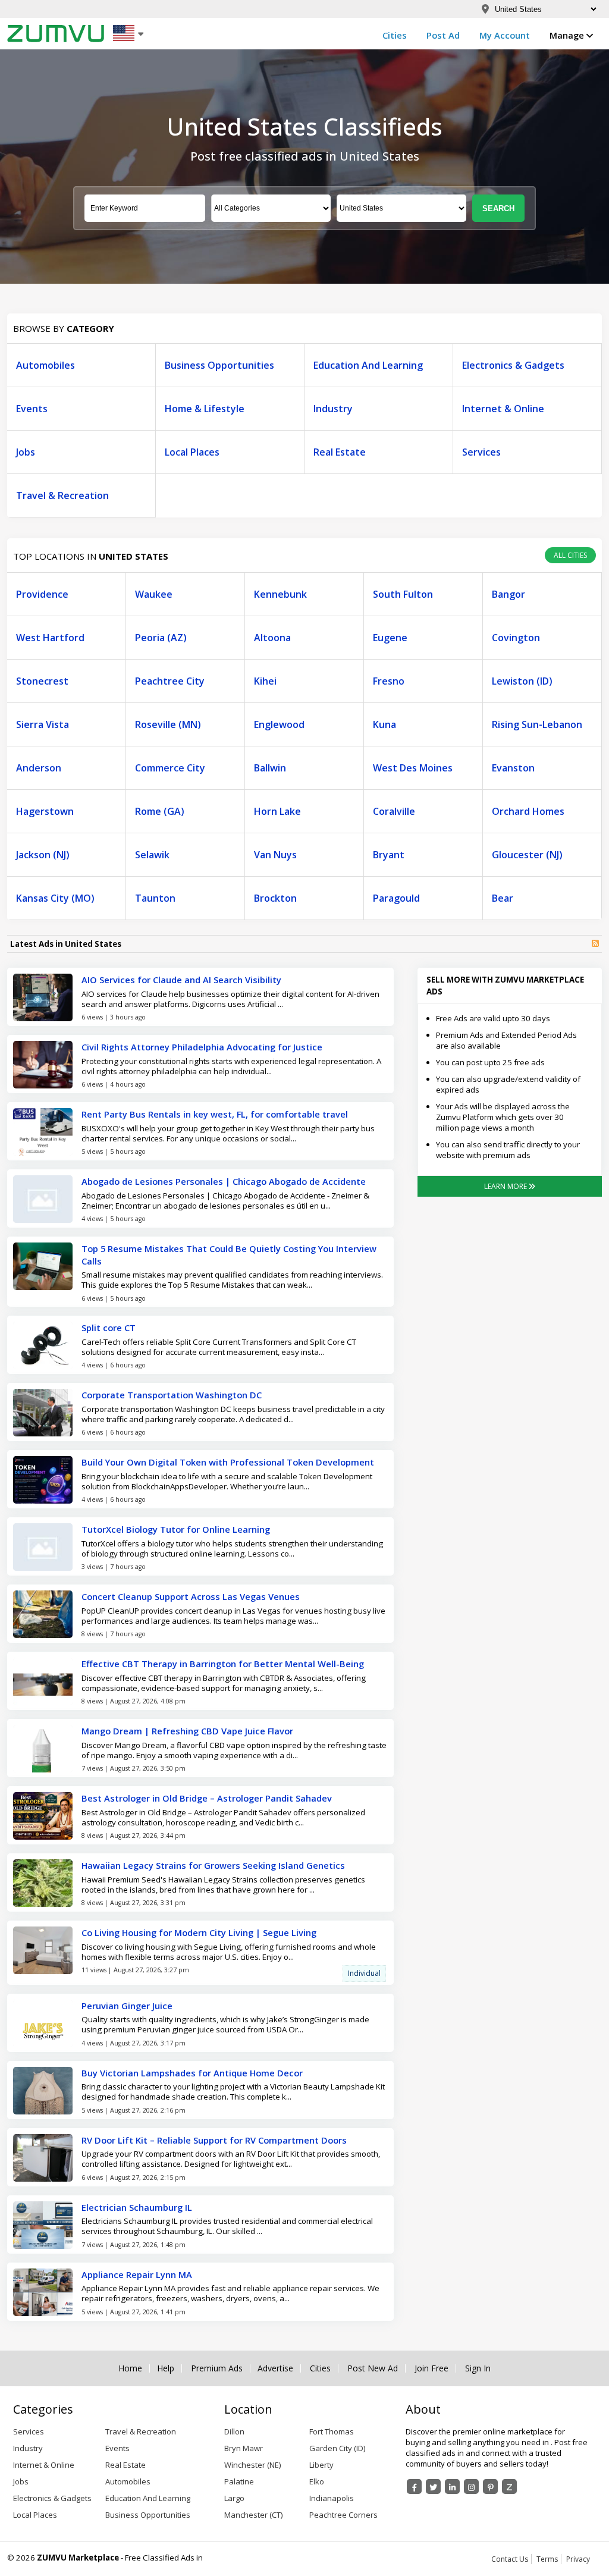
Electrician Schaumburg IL (137, 2207)
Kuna (384, 724)
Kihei (265, 681)
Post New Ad (373, 2368)
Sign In (478, 2368)
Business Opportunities (219, 365)
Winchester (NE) (252, 2465)
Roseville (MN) (168, 724)
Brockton (275, 898)
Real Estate (340, 452)
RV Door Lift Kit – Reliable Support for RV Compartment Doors (214, 2140)
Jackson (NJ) (43, 855)
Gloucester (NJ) (527, 855)
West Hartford (50, 638)
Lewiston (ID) (522, 681)
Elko (317, 2481)
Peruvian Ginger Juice (127, 2006)
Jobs (26, 452)
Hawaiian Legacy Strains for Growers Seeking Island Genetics (213, 1865)
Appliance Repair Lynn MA (137, 2274)
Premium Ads (217, 2368)
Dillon (234, 2431)
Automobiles (45, 365)
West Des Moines (413, 768)
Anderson (39, 768)
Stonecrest (42, 681)
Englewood (279, 724)
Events (32, 409)
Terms (547, 2559)
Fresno (389, 681)
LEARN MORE (506, 1186)
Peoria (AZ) (161, 638)
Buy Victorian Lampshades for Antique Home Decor (192, 2073)
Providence (42, 594)
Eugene (390, 638)
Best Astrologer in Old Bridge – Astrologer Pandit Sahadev (207, 1798)
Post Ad (443, 35)
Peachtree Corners (343, 2515)
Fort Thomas (332, 2431)
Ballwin (270, 768)
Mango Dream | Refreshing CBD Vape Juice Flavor (187, 1731)
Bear (503, 898)
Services (481, 452)
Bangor (508, 594)
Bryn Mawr (244, 2448)
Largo (234, 2498)
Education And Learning (368, 365)
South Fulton (403, 594)
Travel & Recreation (62, 495)
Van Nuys (275, 855)
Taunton (155, 898)
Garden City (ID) (337, 2448)
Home (130, 2368)
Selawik (152, 855)
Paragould (396, 898)
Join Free (431, 2368)
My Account (505, 35)
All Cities (570, 555)
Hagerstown (45, 811)
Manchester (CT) (253, 2515)
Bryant (389, 855)
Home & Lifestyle (205, 409)
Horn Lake (277, 811)
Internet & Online (503, 409)
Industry (333, 409)
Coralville (394, 811)
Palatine (239, 2481)
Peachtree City (170, 681)
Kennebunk (280, 594)
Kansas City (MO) (55, 898)
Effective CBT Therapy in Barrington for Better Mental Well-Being (223, 1664)
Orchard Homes (528, 811)
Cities (395, 35)
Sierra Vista (43, 724)
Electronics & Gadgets (513, 365)
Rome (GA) (160, 811)
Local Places (192, 452)
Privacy (578, 2559)
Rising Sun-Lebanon (537, 724)
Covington (516, 638)
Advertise (275, 2368)
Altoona (272, 638)
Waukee (154, 594)
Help (166, 2368)
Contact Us (510, 2559)
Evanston (513, 768)
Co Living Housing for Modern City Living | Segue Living (199, 1932)
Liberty (321, 2465)
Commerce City (170, 768)
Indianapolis (332, 2498)
